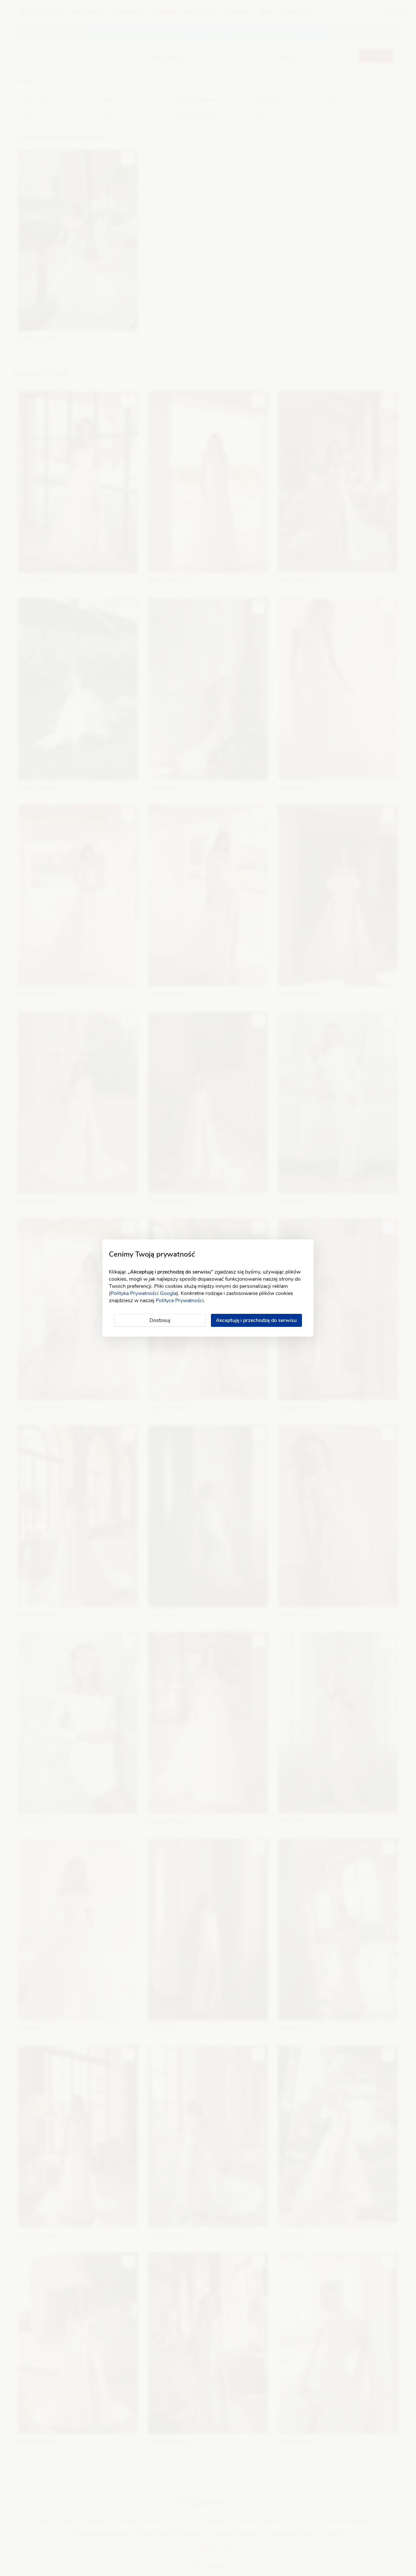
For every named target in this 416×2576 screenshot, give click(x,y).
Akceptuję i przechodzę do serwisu (256, 1320)
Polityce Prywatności (180, 1301)
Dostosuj (160, 1320)
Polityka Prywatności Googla (143, 1293)
